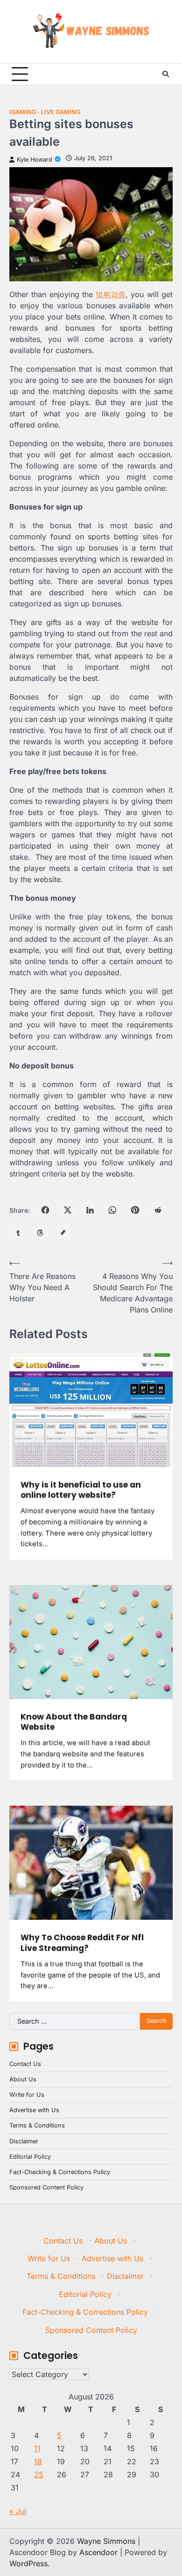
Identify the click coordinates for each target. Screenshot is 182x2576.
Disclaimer (24, 2141)
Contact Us (25, 2064)
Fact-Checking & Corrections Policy (60, 2172)
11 (37, 2448)
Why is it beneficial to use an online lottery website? (81, 1490)
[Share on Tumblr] (18, 1232)
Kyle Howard (35, 160)
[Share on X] (68, 1210)
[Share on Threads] (41, 1232)
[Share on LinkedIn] (90, 1210)
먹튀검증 (111, 294)
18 (38, 2461)
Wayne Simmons (106, 2541)
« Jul (18, 2511)
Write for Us (27, 2095)
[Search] (166, 74)
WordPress (28, 2563)
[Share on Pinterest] (135, 1210)
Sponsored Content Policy (46, 2187)
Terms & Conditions (37, 2125)
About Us (23, 2079)
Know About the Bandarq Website (74, 1722)
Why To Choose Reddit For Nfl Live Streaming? (82, 1943)
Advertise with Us (34, 2110)
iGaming (23, 112)
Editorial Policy (30, 2157)
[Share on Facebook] (45, 1210)
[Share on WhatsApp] (112, 1210)
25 (39, 2474)
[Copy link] (63, 1232)
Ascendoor (98, 2552)
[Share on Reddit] (157, 1210)
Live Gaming (61, 112)
